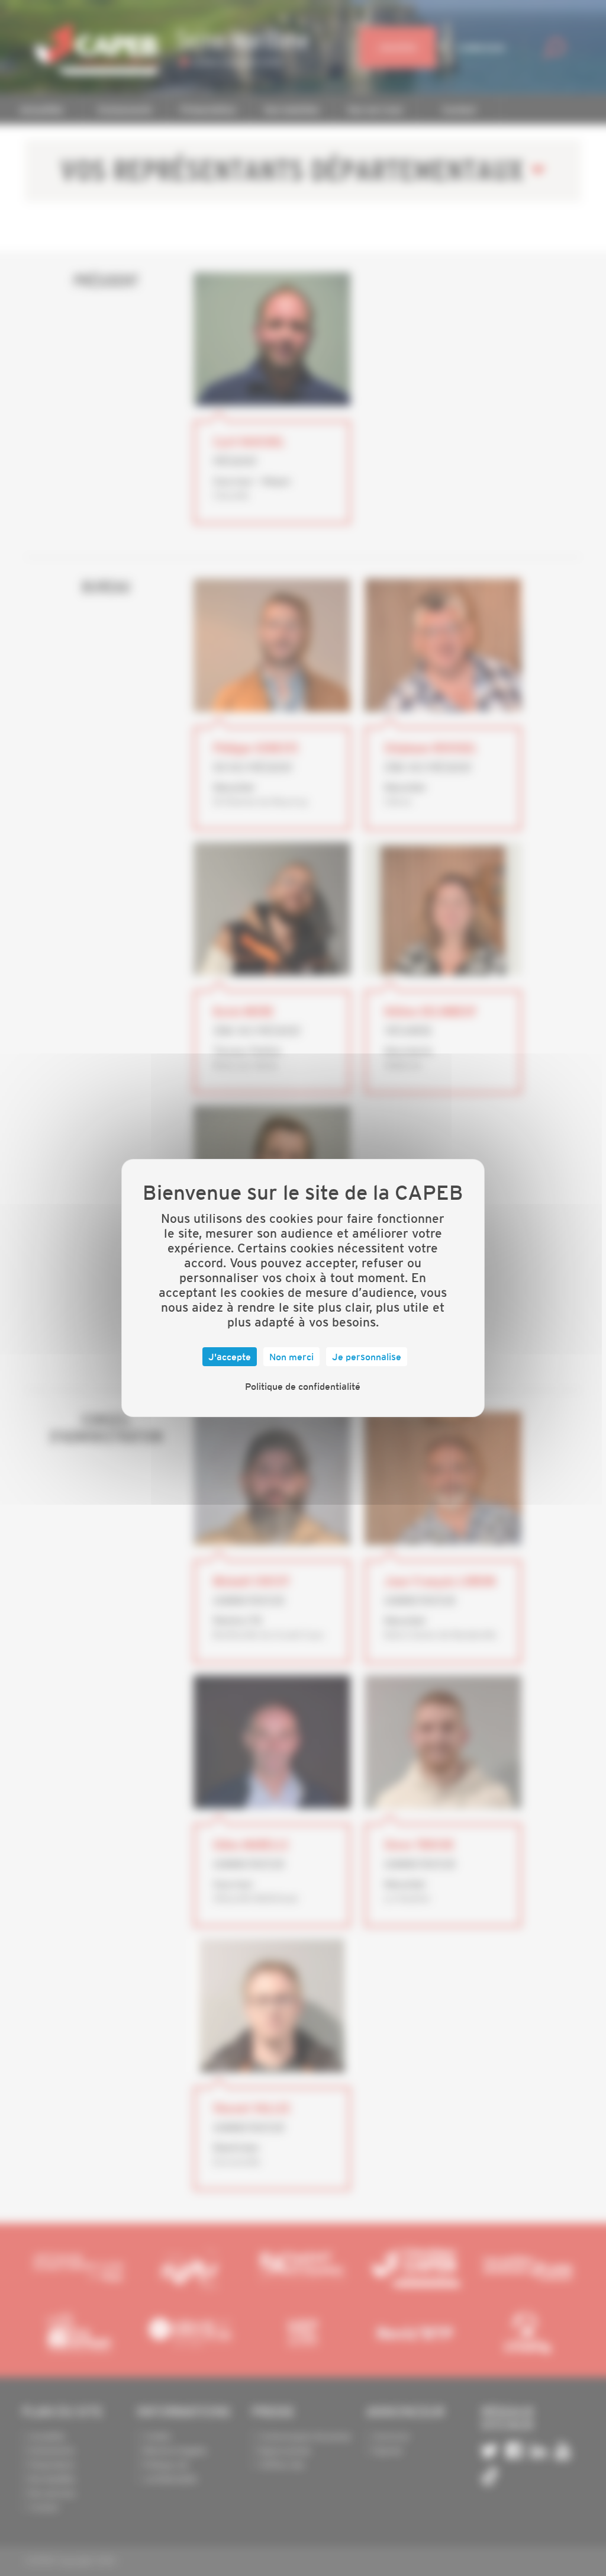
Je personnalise (367, 1357)
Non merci (291, 1357)
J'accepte (230, 1357)
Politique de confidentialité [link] (303, 1386)
